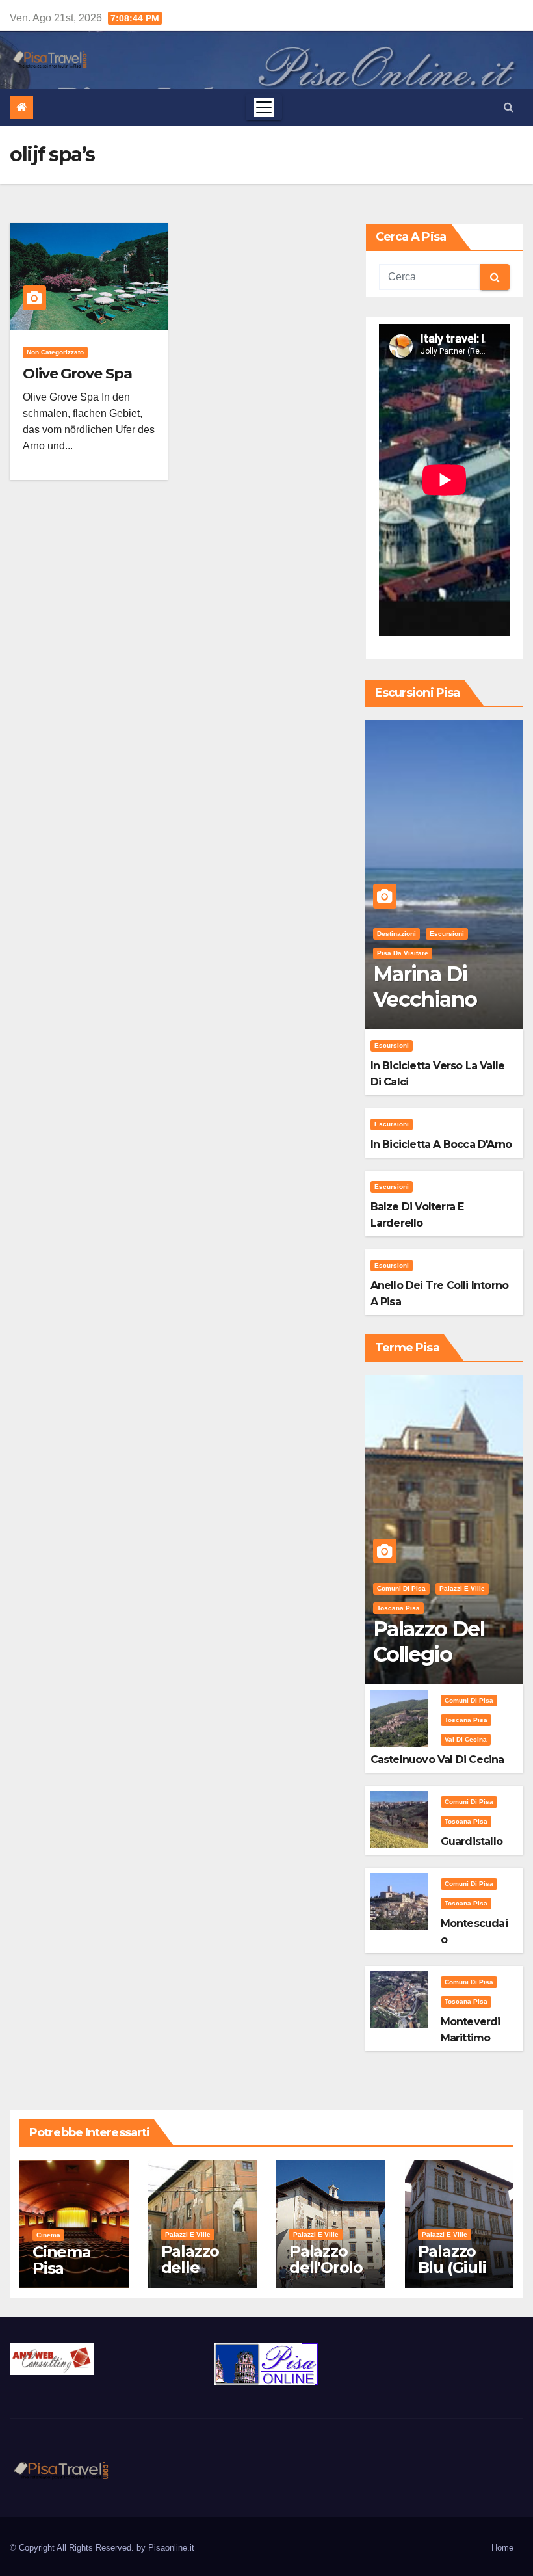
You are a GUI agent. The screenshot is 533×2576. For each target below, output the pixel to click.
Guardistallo (472, 1841)
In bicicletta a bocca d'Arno (441, 1144)
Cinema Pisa (62, 2260)
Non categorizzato (55, 352)
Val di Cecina (466, 1739)
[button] (509, 107)
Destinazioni (396, 934)
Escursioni (447, 934)
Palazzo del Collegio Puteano (429, 1654)
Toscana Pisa (398, 1608)
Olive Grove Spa (77, 374)
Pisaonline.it (171, 2548)
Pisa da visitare (403, 953)
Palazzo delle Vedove (190, 2267)
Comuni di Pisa (401, 1588)
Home (502, 2548)
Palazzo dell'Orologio (326, 2267)
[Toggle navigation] (264, 107)
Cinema (48, 2235)
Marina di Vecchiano (425, 986)
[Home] (22, 108)
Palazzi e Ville (462, 1588)
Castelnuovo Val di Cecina (437, 1759)
